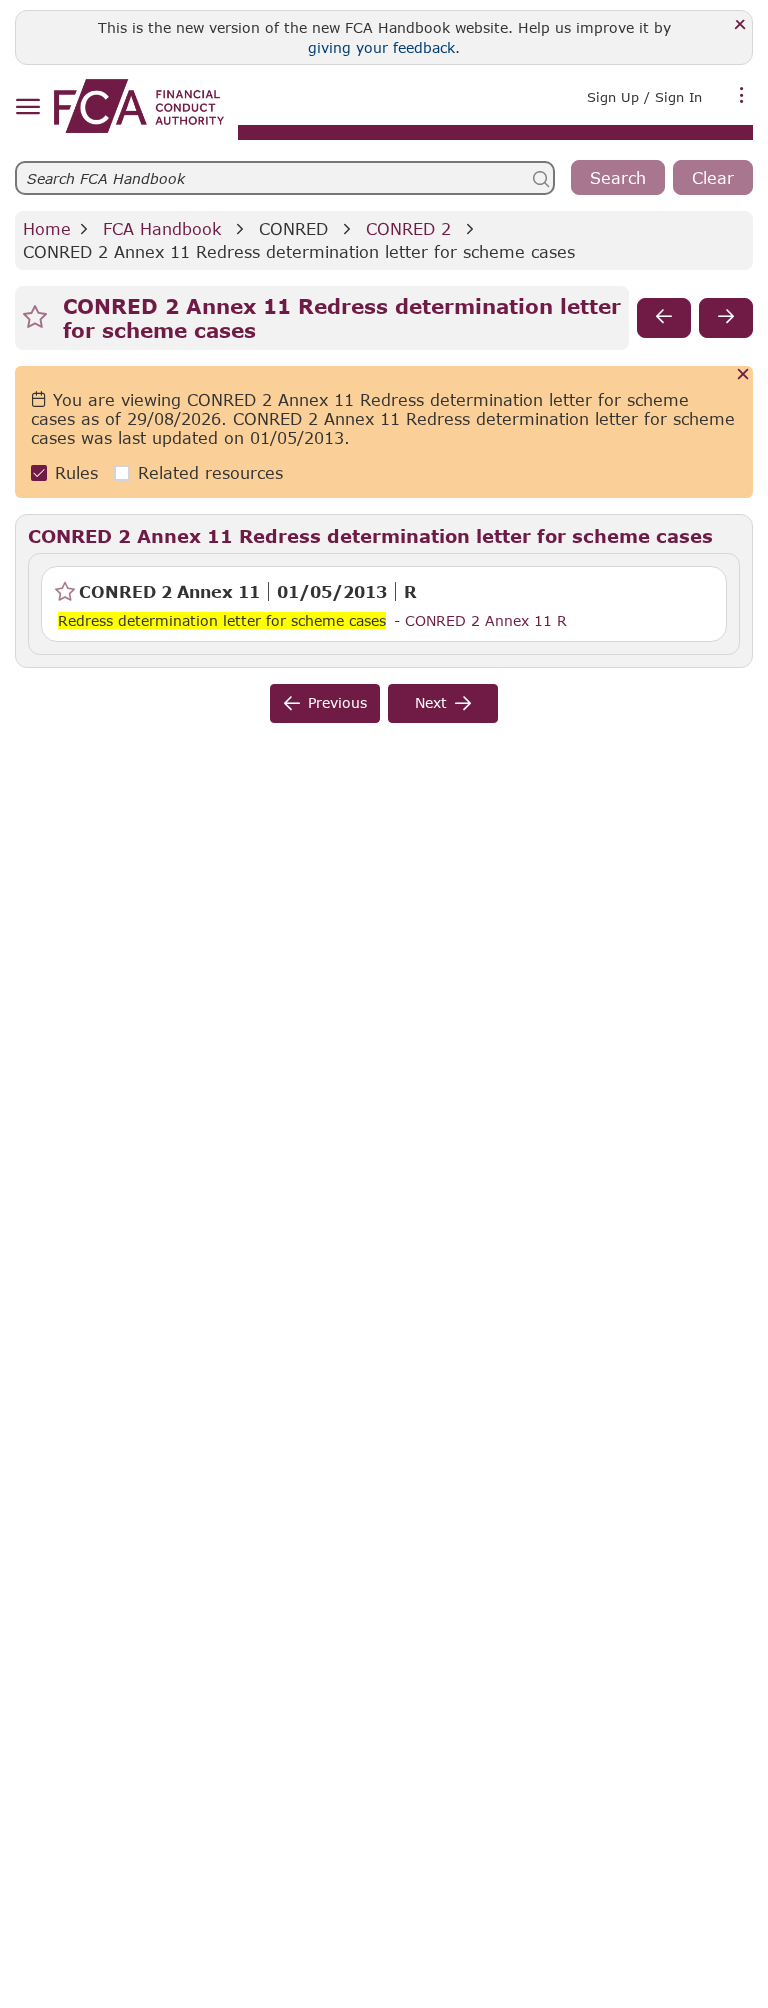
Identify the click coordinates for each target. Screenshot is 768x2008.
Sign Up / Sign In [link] (644, 97)
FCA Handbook (162, 228)
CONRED (293, 228)
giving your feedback (381, 47)
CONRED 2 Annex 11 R (486, 620)
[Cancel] (743, 375)
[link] (139, 106)
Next (431, 702)
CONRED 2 (408, 228)
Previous (337, 702)
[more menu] (742, 95)
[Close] (740, 25)
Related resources (210, 472)
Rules (76, 472)
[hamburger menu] (27, 107)
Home (47, 228)
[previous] (664, 318)
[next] (726, 318)
